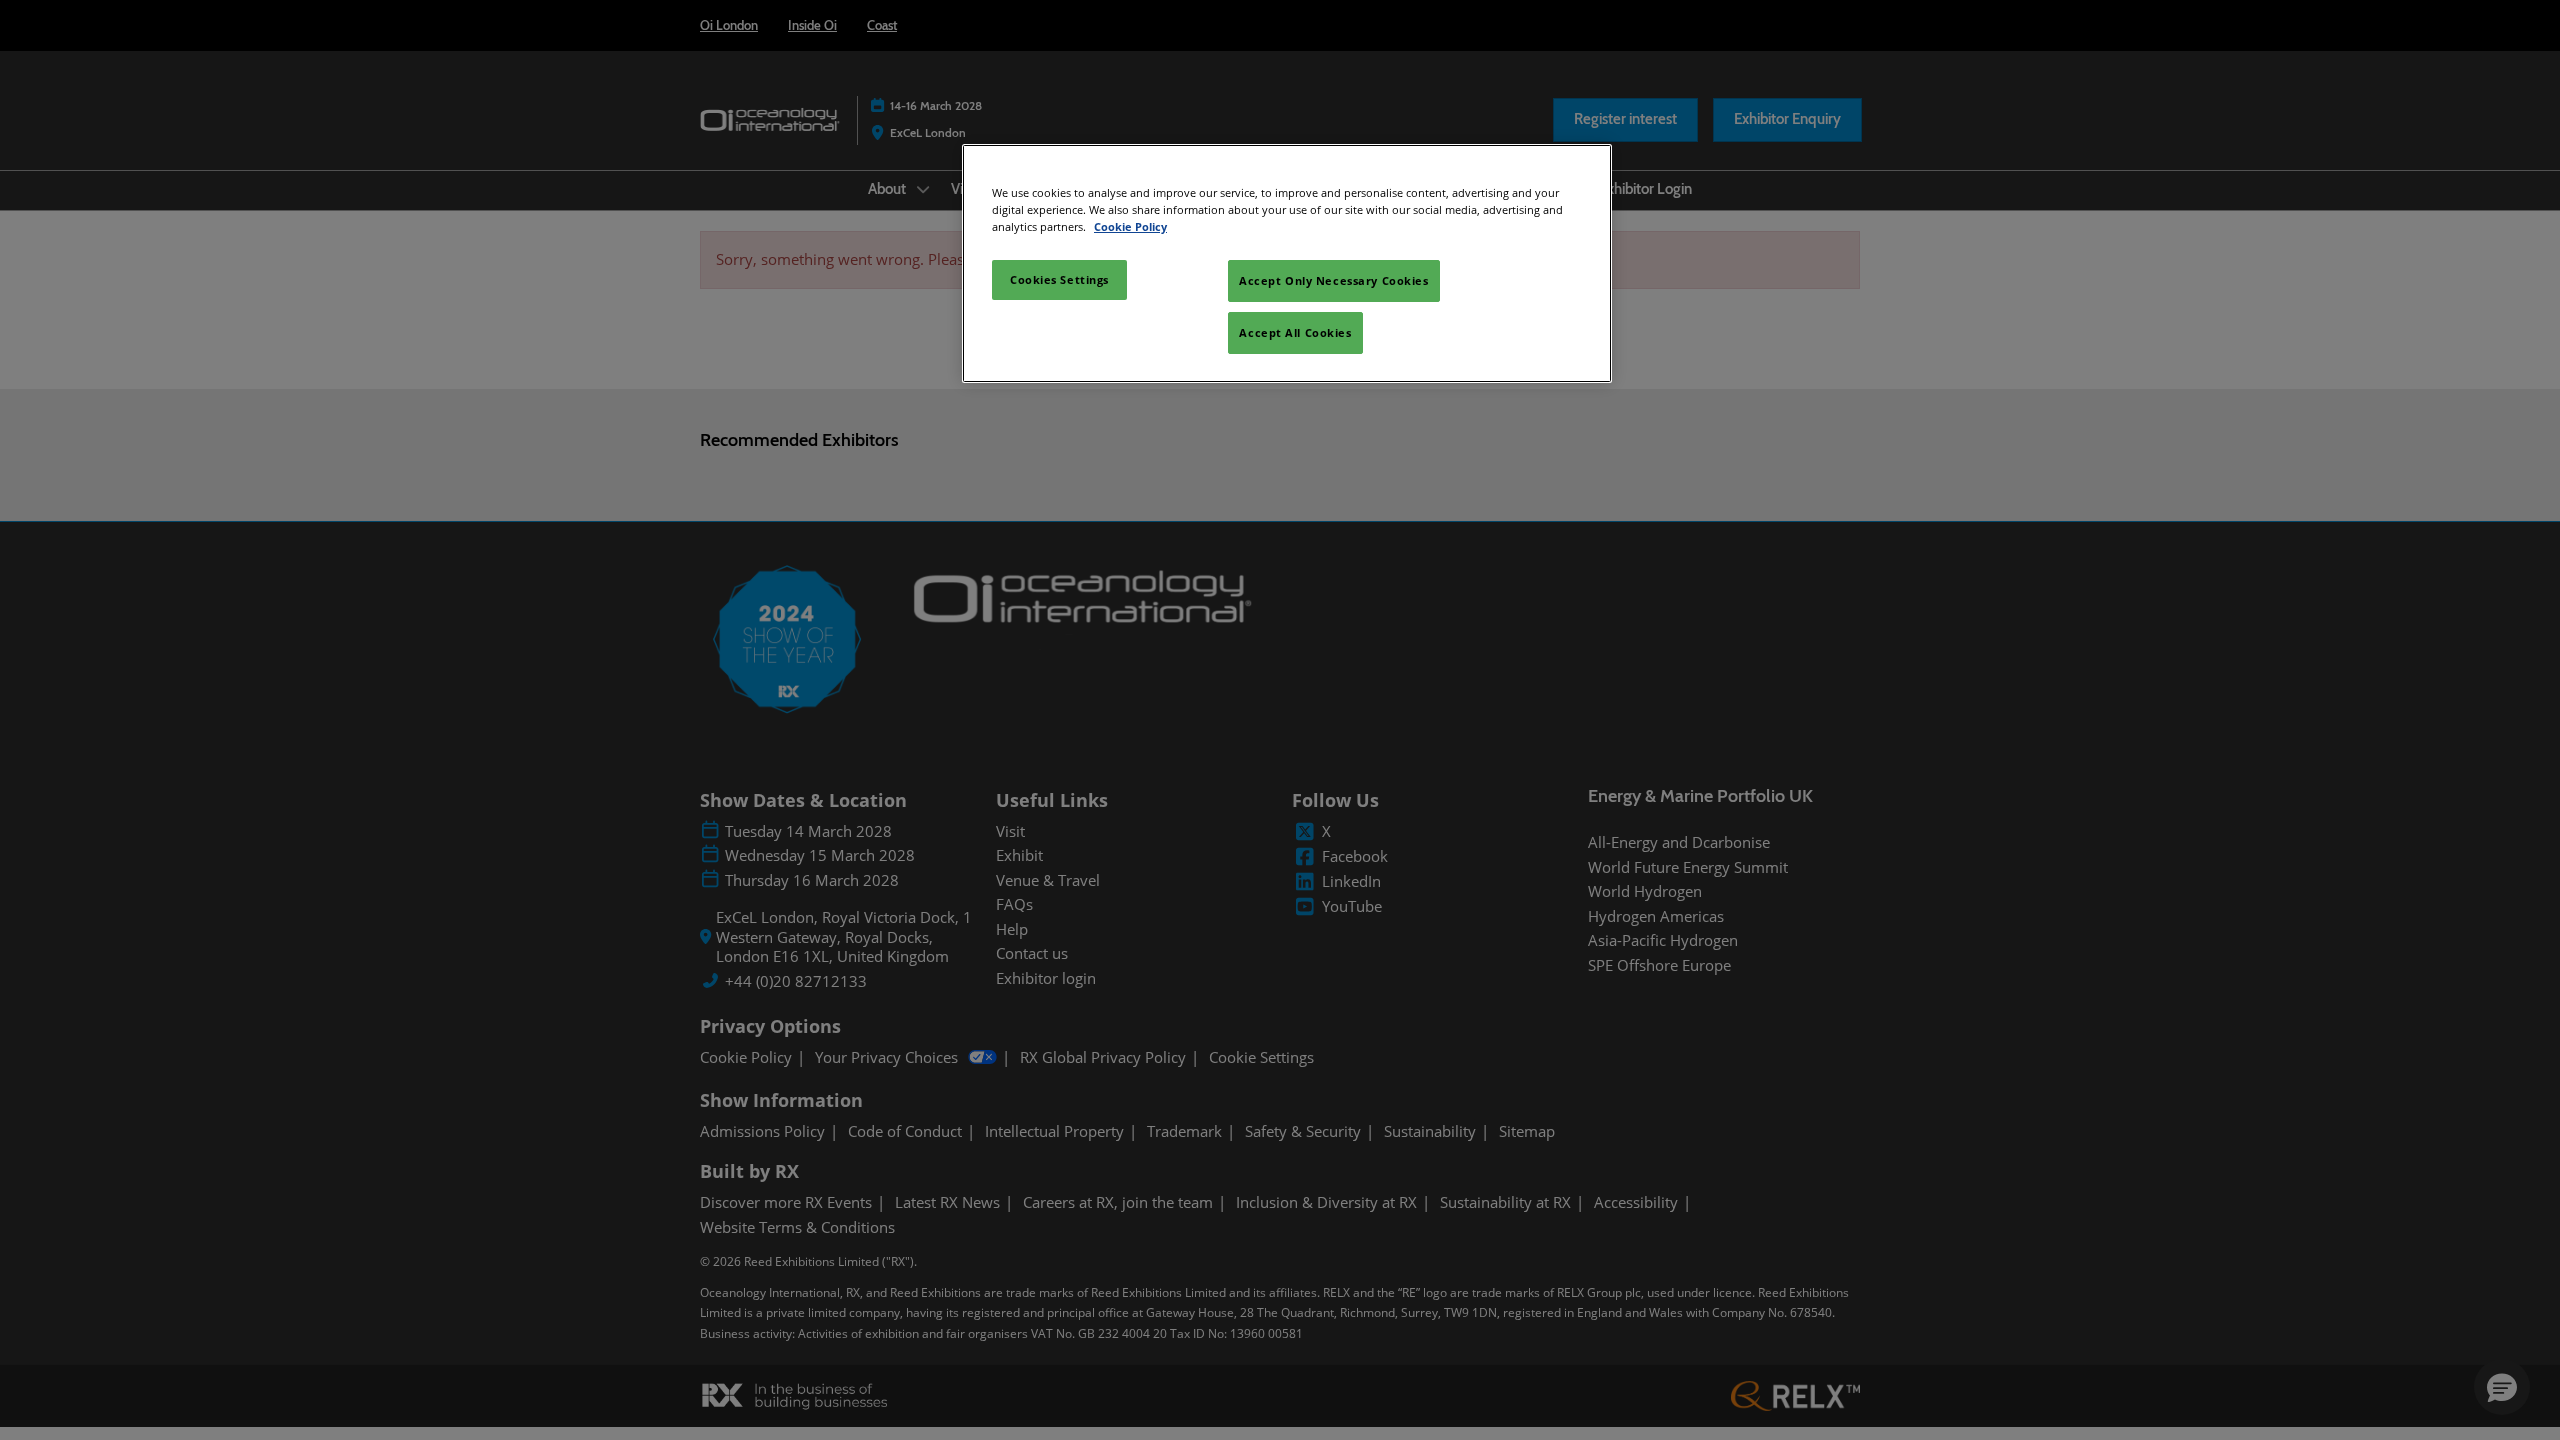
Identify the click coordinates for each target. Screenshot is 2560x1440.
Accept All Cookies (1295, 332)
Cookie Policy (1130, 226)
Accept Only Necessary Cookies (1334, 280)
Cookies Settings (1059, 279)
